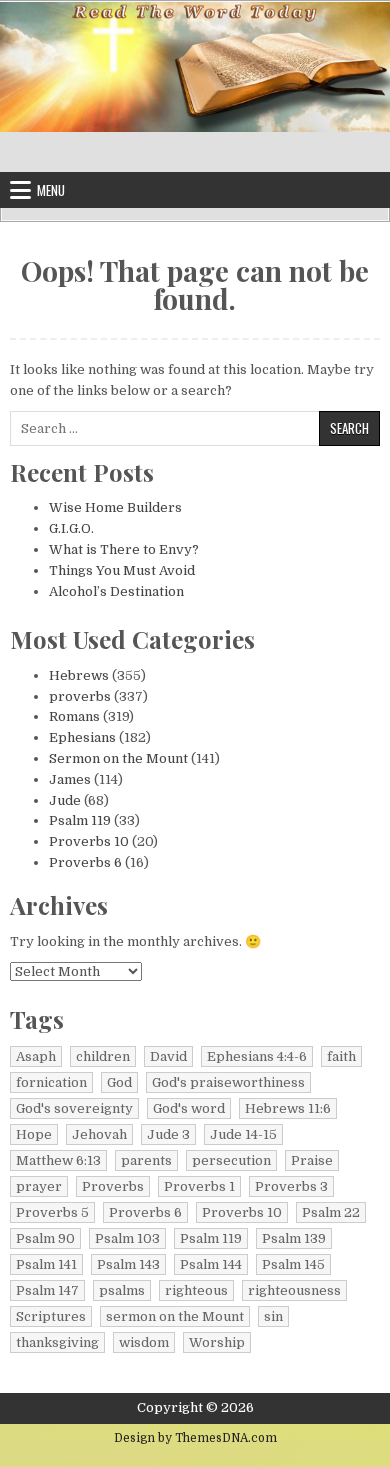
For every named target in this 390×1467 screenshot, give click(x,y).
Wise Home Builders (115, 507)
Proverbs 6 (85, 862)
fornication (51, 1082)
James (70, 779)
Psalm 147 (47, 1290)
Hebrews (79, 675)
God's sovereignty (74, 1108)
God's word (189, 1108)
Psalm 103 (127, 1238)
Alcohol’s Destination (116, 591)
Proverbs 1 (199, 1186)
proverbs (80, 696)
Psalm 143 (128, 1264)
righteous (196, 1290)
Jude (65, 800)
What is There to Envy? (124, 549)
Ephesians (82, 737)
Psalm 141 (46, 1264)
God (119, 1082)
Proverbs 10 (89, 841)
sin (273, 1316)
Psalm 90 (45, 1238)
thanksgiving (57, 1342)
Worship (217, 1342)
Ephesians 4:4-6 (257, 1056)
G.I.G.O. (71, 528)
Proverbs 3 (291, 1186)
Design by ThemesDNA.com (195, 1438)
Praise (312, 1160)
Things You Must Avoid (122, 570)
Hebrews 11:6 (288, 1108)
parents (146, 1160)
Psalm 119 (80, 820)
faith (341, 1056)
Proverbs (113, 1186)
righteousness (294, 1290)
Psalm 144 (211, 1264)
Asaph (36, 1056)
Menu (51, 190)
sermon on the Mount (175, 1316)
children (103, 1056)
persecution (231, 1160)
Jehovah (99, 1134)
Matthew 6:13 (58, 1160)
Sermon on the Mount (118, 758)
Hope (34, 1134)
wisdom (144, 1342)
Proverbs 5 (52, 1212)
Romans (74, 716)
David (168, 1056)
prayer (39, 1186)
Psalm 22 (331, 1212)
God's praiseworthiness (228, 1082)
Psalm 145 (293, 1264)
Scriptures (51, 1316)
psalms (122, 1290)
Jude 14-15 (243, 1134)
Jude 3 (168, 1134)
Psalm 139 (294, 1238)
